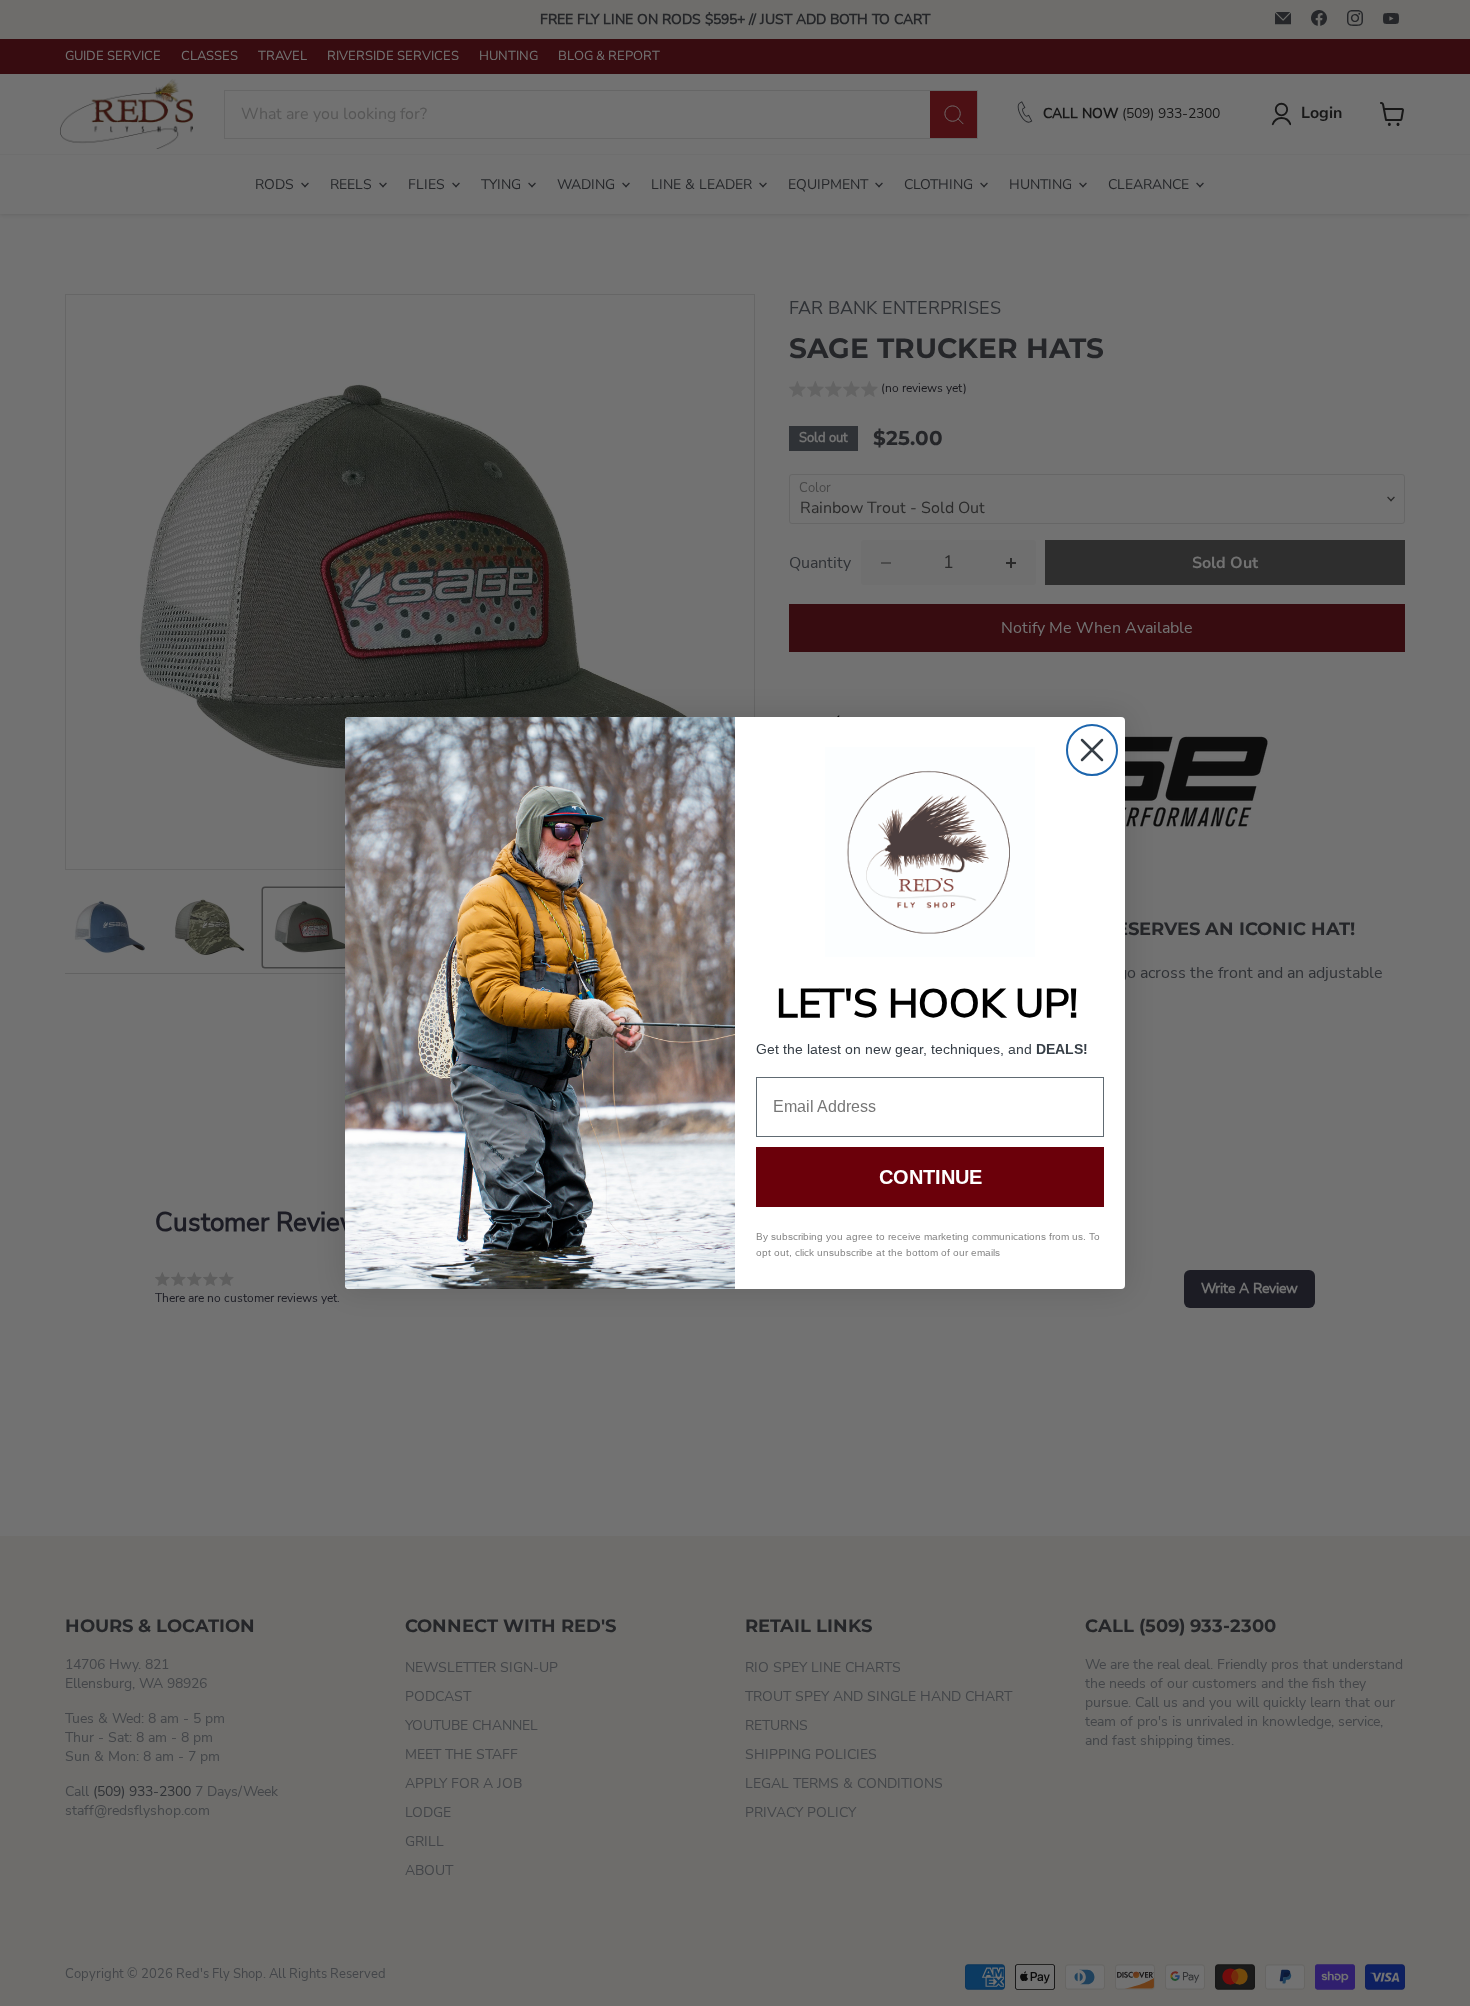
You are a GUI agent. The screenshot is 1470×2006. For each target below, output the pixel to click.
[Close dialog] (1092, 750)
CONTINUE (930, 1177)
